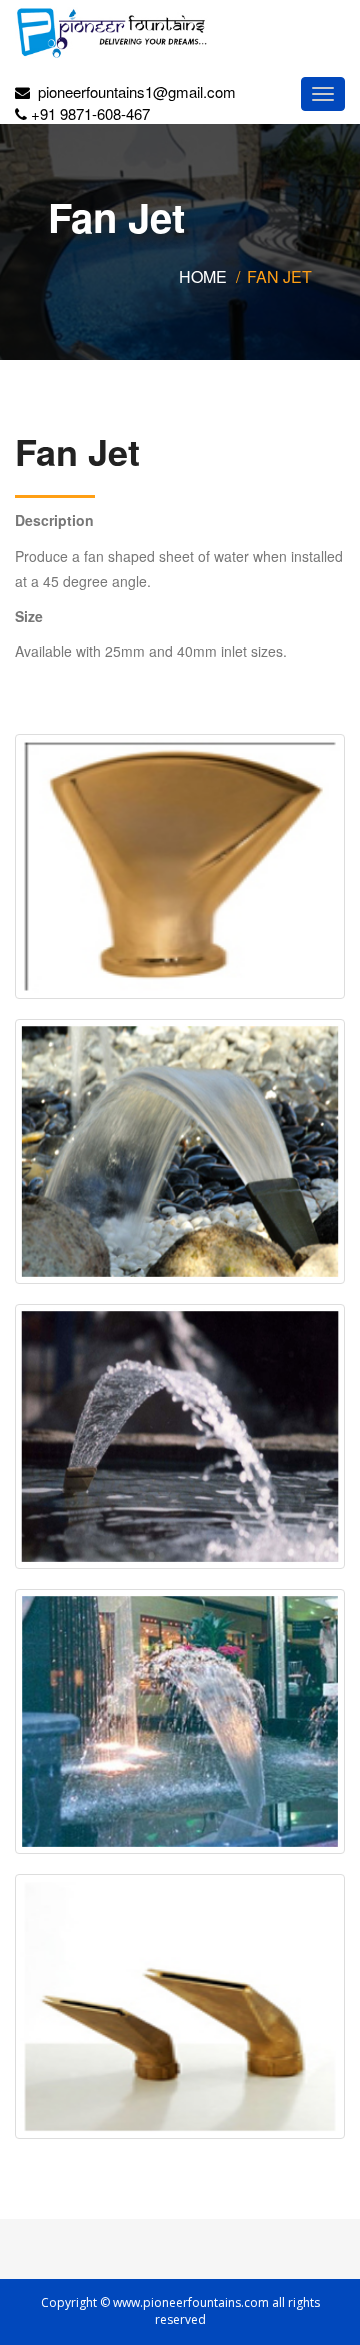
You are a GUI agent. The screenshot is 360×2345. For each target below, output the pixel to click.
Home (203, 276)
